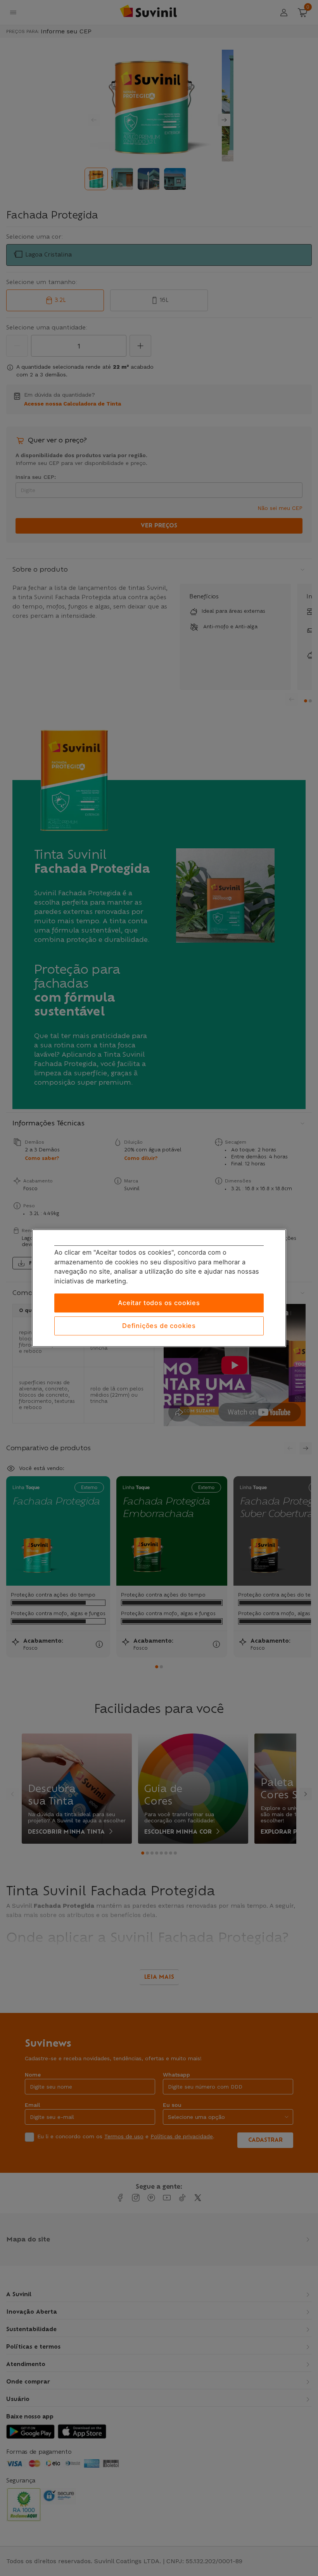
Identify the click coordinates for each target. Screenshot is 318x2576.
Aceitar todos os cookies (159, 1303)
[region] (159, 1288)
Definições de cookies (159, 1326)
